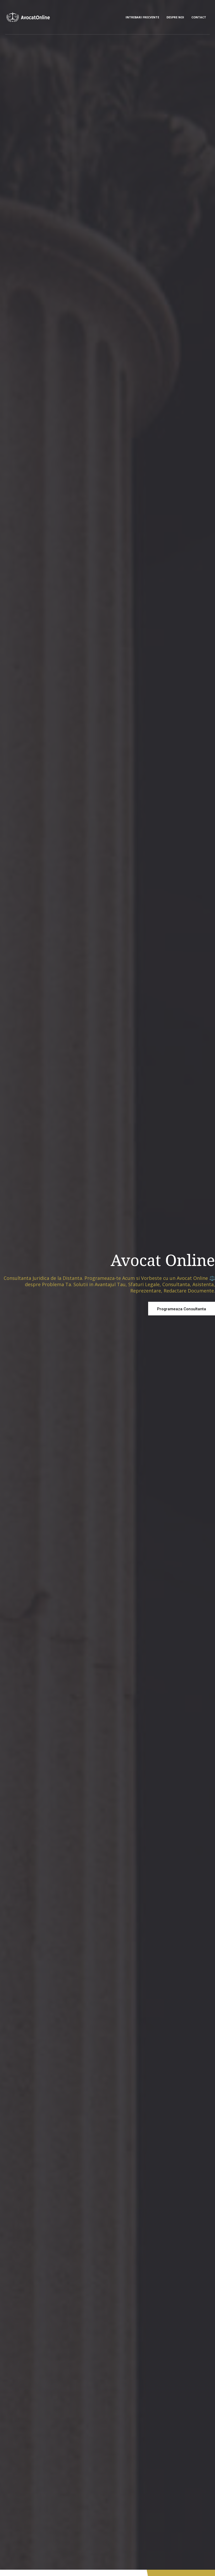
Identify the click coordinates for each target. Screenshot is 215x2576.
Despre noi (175, 17)
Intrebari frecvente (142, 17)
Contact (199, 17)
